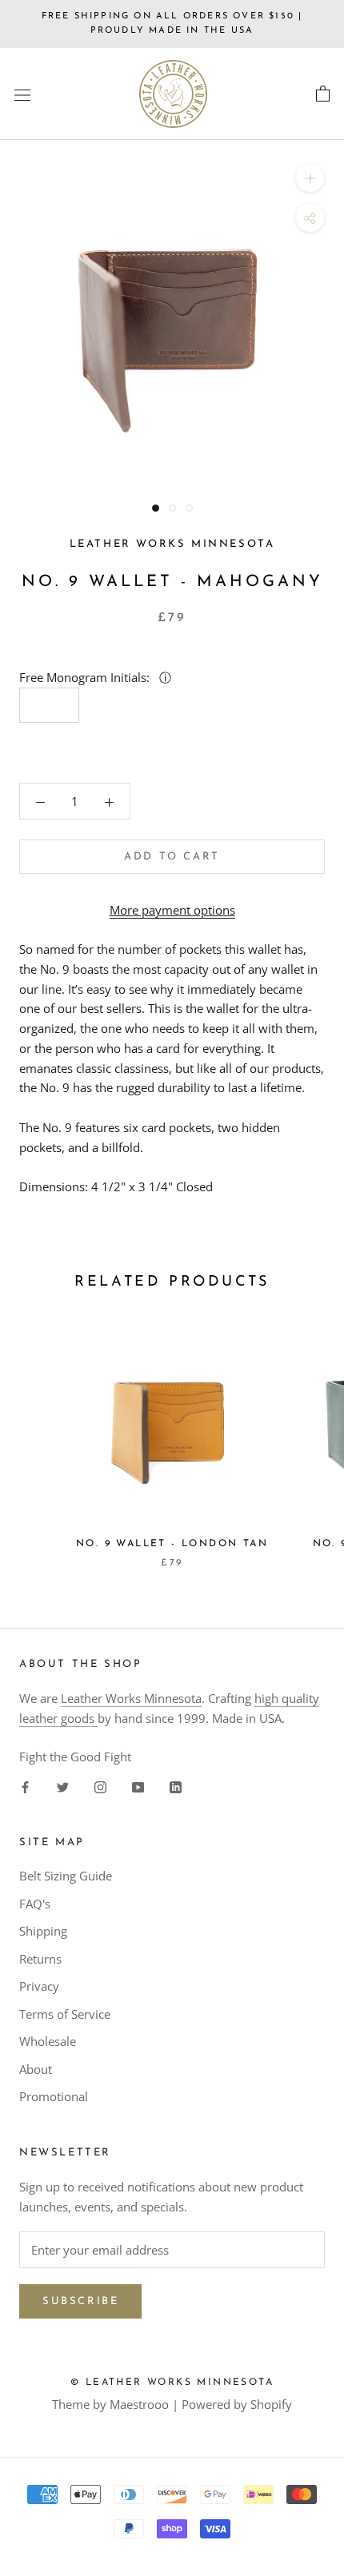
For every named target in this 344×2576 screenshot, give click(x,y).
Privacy (39, 1986)
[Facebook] (25, 1786)
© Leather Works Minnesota (172, 2383)
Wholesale (48, 2041)
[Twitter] (63, 1786)
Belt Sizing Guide (66, 1876)
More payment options (172, 910)
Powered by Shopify (237, 2404)
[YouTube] (138, 1786)
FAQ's (35, 1904)
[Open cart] (323, 94)
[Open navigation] (22, 94)
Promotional (54, 2096)
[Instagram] (100, 1786)
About (36, 2069)
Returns (40, 1959)
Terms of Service (65, 2014)
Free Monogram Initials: (86, 677)
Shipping (43, 1931)
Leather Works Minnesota (131, 1698)
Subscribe (80, 2301)
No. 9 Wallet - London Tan (172, 1544)
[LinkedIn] (176, 1786)
